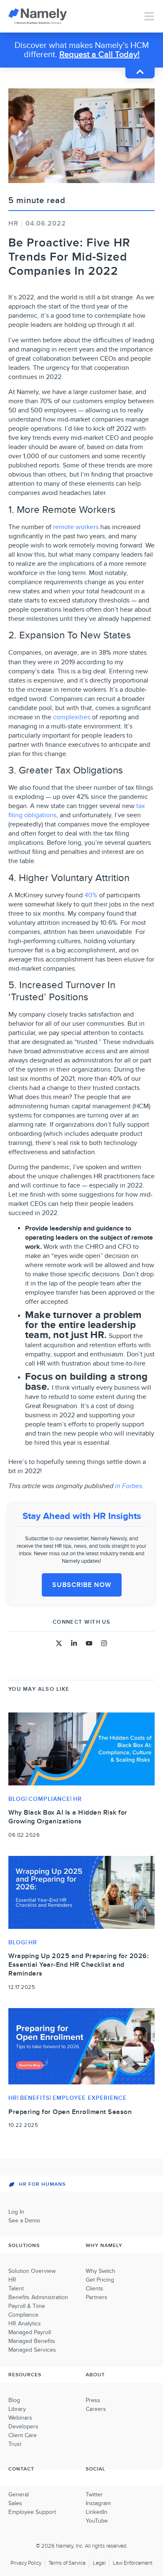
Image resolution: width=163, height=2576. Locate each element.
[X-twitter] (59, 1643)
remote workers (76, 527)
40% (91, 895)
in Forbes (129, 1486)
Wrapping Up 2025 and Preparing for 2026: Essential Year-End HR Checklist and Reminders (79, 1965)
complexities (72, 717)
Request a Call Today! (99, 55)
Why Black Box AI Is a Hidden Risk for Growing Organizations (68, 1817)
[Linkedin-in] (74, 1643)
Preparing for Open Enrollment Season (70, 2112)
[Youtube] (89, 1643)
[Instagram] (104, 1643)
